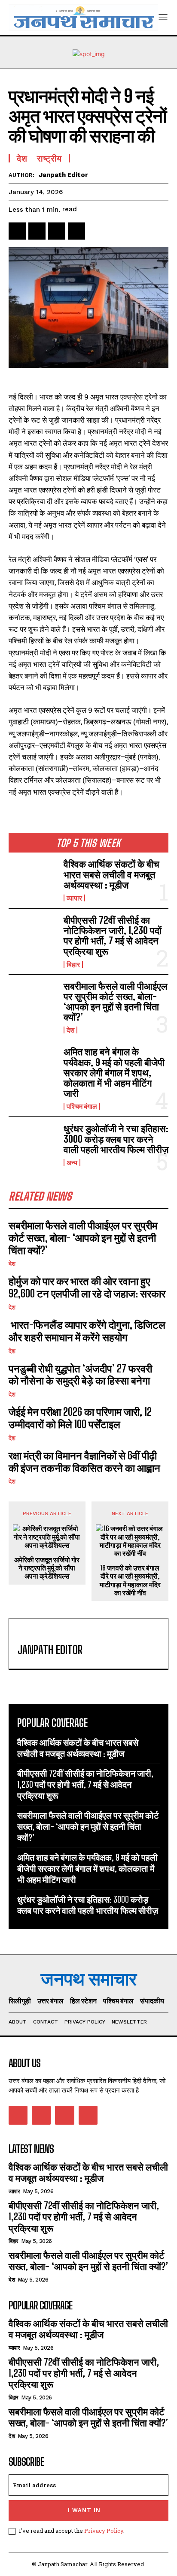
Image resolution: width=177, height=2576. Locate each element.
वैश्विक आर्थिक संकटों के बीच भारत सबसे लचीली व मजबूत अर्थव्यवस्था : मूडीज (111, 874)
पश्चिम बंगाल (82, 1106)
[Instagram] (41, 2115)
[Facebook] (17, 231)
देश (70, 1030)
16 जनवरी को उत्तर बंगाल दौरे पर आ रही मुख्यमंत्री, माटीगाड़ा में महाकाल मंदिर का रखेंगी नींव (130, 1580)
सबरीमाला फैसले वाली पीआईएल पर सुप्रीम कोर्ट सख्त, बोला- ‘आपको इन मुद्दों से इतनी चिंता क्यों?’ (115, 1002)
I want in (84, 2510)
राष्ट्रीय (49, 158)
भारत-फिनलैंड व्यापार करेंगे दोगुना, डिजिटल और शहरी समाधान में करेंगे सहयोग (87, 1331)
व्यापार (74, 898)
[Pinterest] (57, 231)
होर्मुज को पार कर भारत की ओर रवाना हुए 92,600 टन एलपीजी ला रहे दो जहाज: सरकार (87, 1287)
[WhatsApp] (76, 231)
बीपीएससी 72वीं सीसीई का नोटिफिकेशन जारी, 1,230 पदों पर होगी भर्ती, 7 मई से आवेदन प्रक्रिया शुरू (113, 936)
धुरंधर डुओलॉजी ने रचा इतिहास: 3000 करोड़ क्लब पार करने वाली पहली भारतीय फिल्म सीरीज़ (116, 1139)
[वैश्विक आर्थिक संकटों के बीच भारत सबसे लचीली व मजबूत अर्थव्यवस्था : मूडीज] (33, 880)
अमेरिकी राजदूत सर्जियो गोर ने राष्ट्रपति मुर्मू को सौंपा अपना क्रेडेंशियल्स (47, 1568)
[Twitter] (37, 231)
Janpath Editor (63, 175)
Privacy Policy (104, 2531)
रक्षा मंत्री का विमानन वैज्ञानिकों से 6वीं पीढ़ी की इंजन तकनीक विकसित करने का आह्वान (84, 1462)
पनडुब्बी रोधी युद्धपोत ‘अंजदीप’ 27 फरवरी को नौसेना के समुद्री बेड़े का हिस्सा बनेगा (80, 1375)
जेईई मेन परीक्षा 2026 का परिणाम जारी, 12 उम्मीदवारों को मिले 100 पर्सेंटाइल (80, 1418)
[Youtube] (88, 2115)
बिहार (73, 964)
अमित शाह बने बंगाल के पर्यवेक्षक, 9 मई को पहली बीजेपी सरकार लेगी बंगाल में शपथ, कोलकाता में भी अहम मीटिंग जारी (114, 1072)
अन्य (72, 1162)
